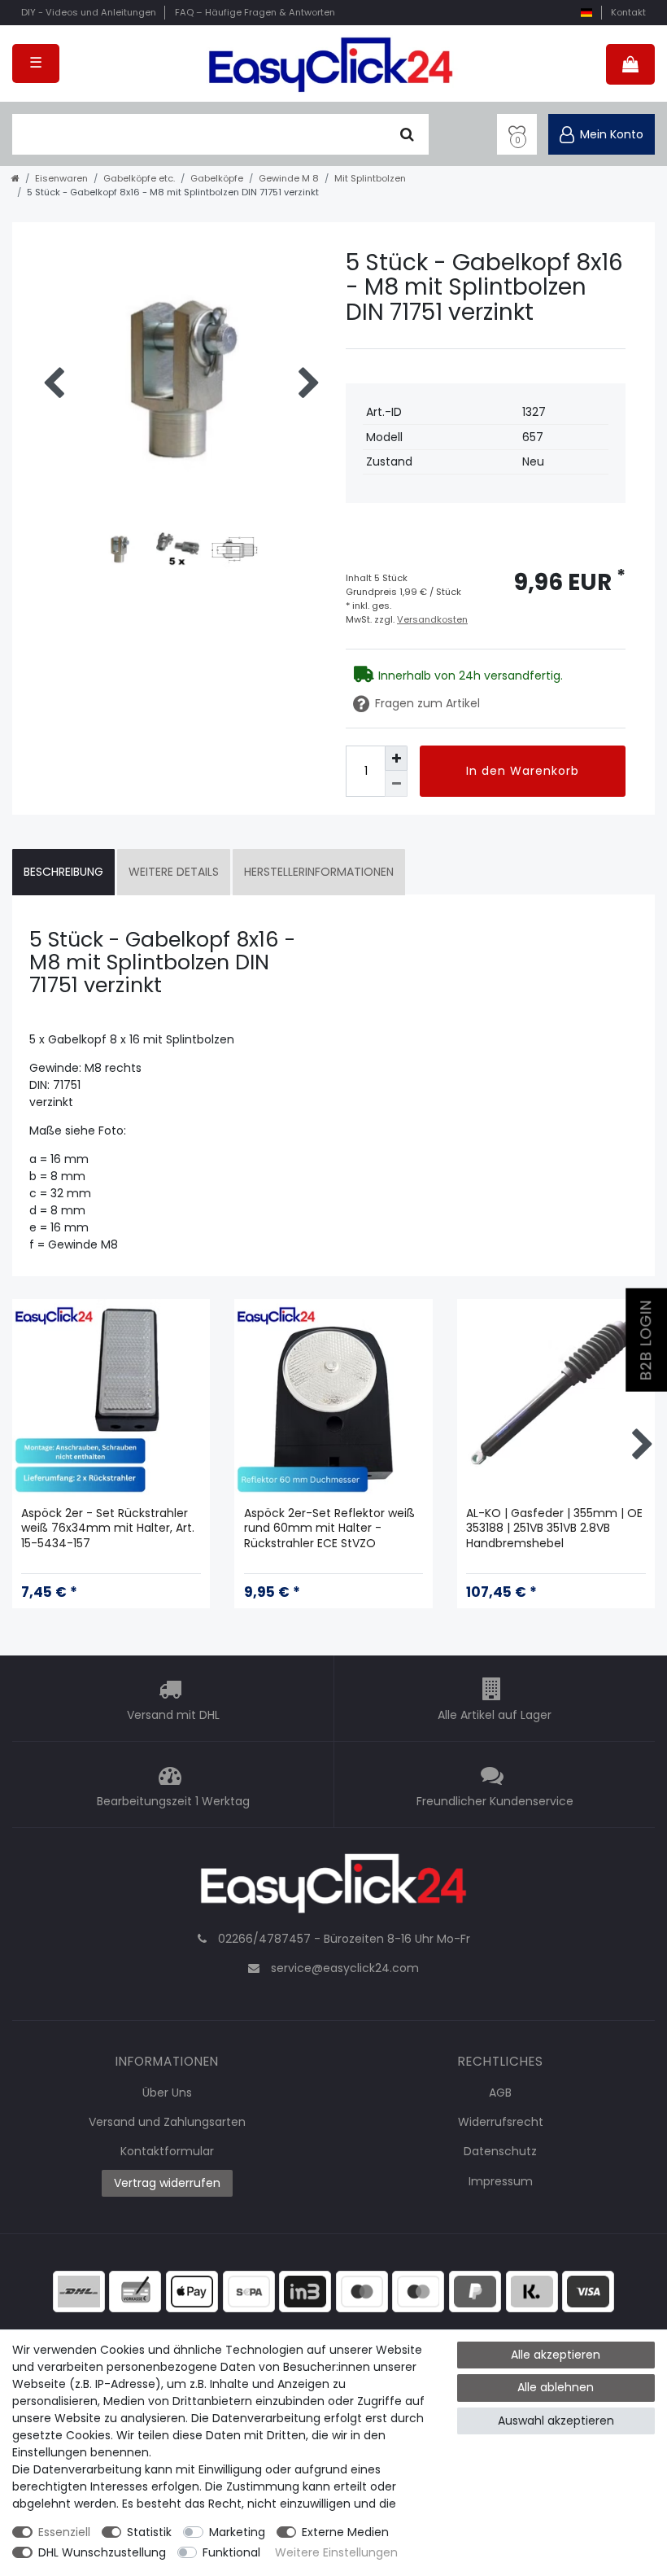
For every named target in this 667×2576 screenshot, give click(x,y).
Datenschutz (500, 2151)
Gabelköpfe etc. (139, 178)
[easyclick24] (333, 1887)
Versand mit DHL (173, 1715)
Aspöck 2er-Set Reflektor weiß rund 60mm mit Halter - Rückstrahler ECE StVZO (329, 1528)
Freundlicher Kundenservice (495, 1801)
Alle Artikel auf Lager (495, 1715)
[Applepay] (192, 2290)
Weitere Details (174, 872)
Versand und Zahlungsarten (167, 2122)
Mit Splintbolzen (370, 178)
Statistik (149, 2532)
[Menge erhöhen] (396, 758)
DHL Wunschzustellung (102, 2552)
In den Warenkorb (523, 771)
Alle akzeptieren (556, 2355)
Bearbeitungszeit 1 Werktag (173, 1801)
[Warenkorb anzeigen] (630, 64)
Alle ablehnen (556, 2387)
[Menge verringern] (396, 783)
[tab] (63, 872)
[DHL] (79, 2290)
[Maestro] (362, 2290)
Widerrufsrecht (501, 2122)
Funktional (231, 2552)
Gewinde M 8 (289, 178)
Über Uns (167, 2093)
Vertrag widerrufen (167, 2183)
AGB (500, 2093)
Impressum (501, 2181)
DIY (89, 12)
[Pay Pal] (475, 2290)
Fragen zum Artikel (427, 703)
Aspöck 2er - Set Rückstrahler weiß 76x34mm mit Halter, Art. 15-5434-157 (108, 1528)
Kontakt (628, 12)
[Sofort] (532, 2290)
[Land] (586, 13)
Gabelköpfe (217, 178)
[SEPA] (249, 2290)
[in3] (305, 2290)
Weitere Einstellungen (336, 2552)
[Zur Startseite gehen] (15, 178)
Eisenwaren (61, 178)
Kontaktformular (167, 2151)
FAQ (255, 12)
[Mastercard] (418, 2290)
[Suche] (407, 134)
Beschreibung (63, 872)
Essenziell (64, 2532)
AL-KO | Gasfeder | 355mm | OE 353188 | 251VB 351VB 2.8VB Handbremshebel (554, 1528)
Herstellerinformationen (319, 872)
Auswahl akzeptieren (556, 2421)
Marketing (237, 2532)
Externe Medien (345, 2532)
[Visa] (588, 2290)
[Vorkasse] (135, 2290)
